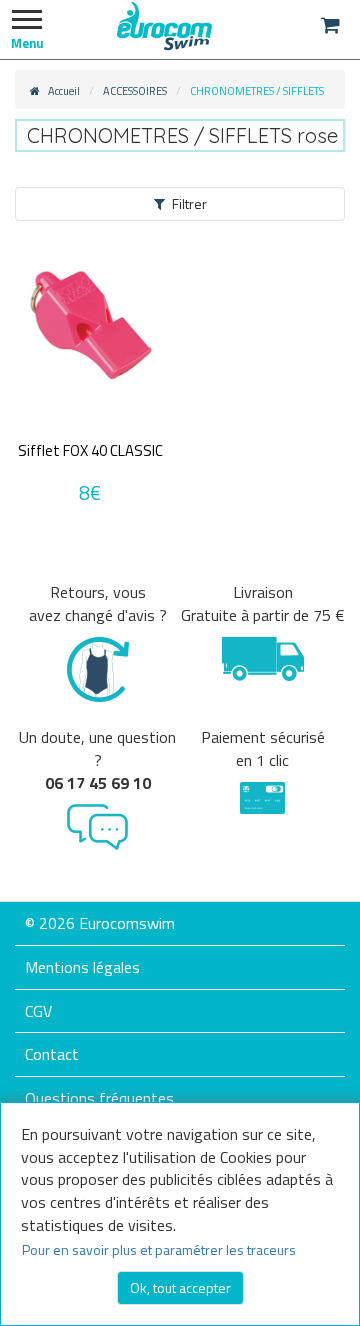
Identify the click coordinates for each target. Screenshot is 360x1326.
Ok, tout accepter (180, 1287)
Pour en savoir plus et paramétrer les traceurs (159, 1249)
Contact (52, 1054)
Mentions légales (82, 967)
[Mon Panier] (330, 25)
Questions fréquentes (99, 1098)
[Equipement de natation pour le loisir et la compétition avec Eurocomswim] (165, 25)
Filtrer (189, 203)
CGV (38, 1011)
